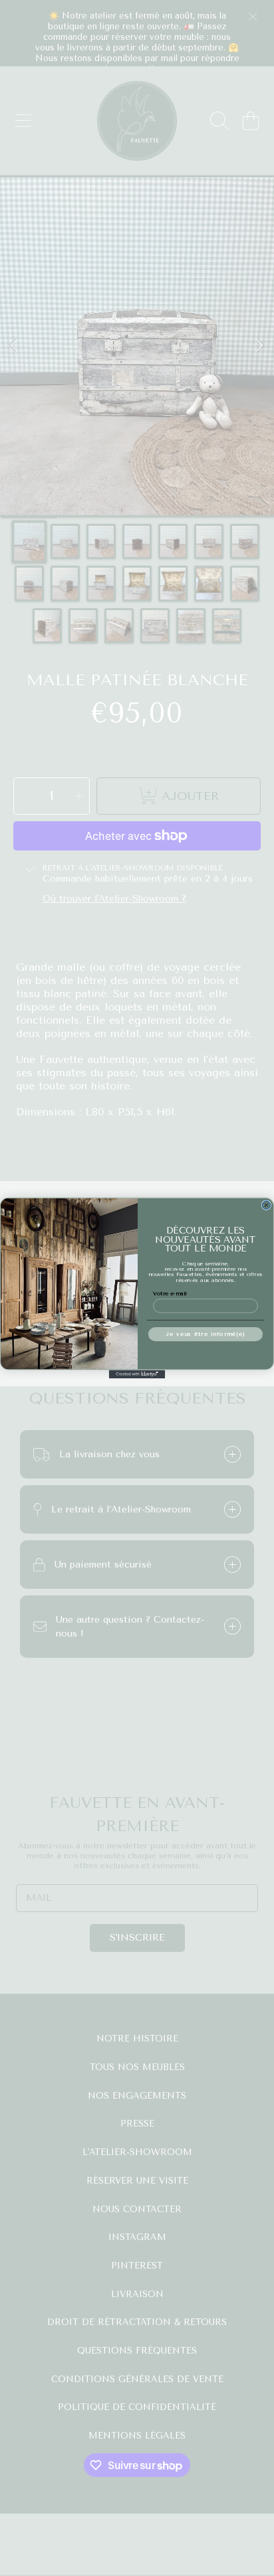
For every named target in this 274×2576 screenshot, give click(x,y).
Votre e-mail (170, 1293)
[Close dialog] (266, 1205)
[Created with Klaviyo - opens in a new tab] (137, 1374)
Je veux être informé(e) (206, 1334)
